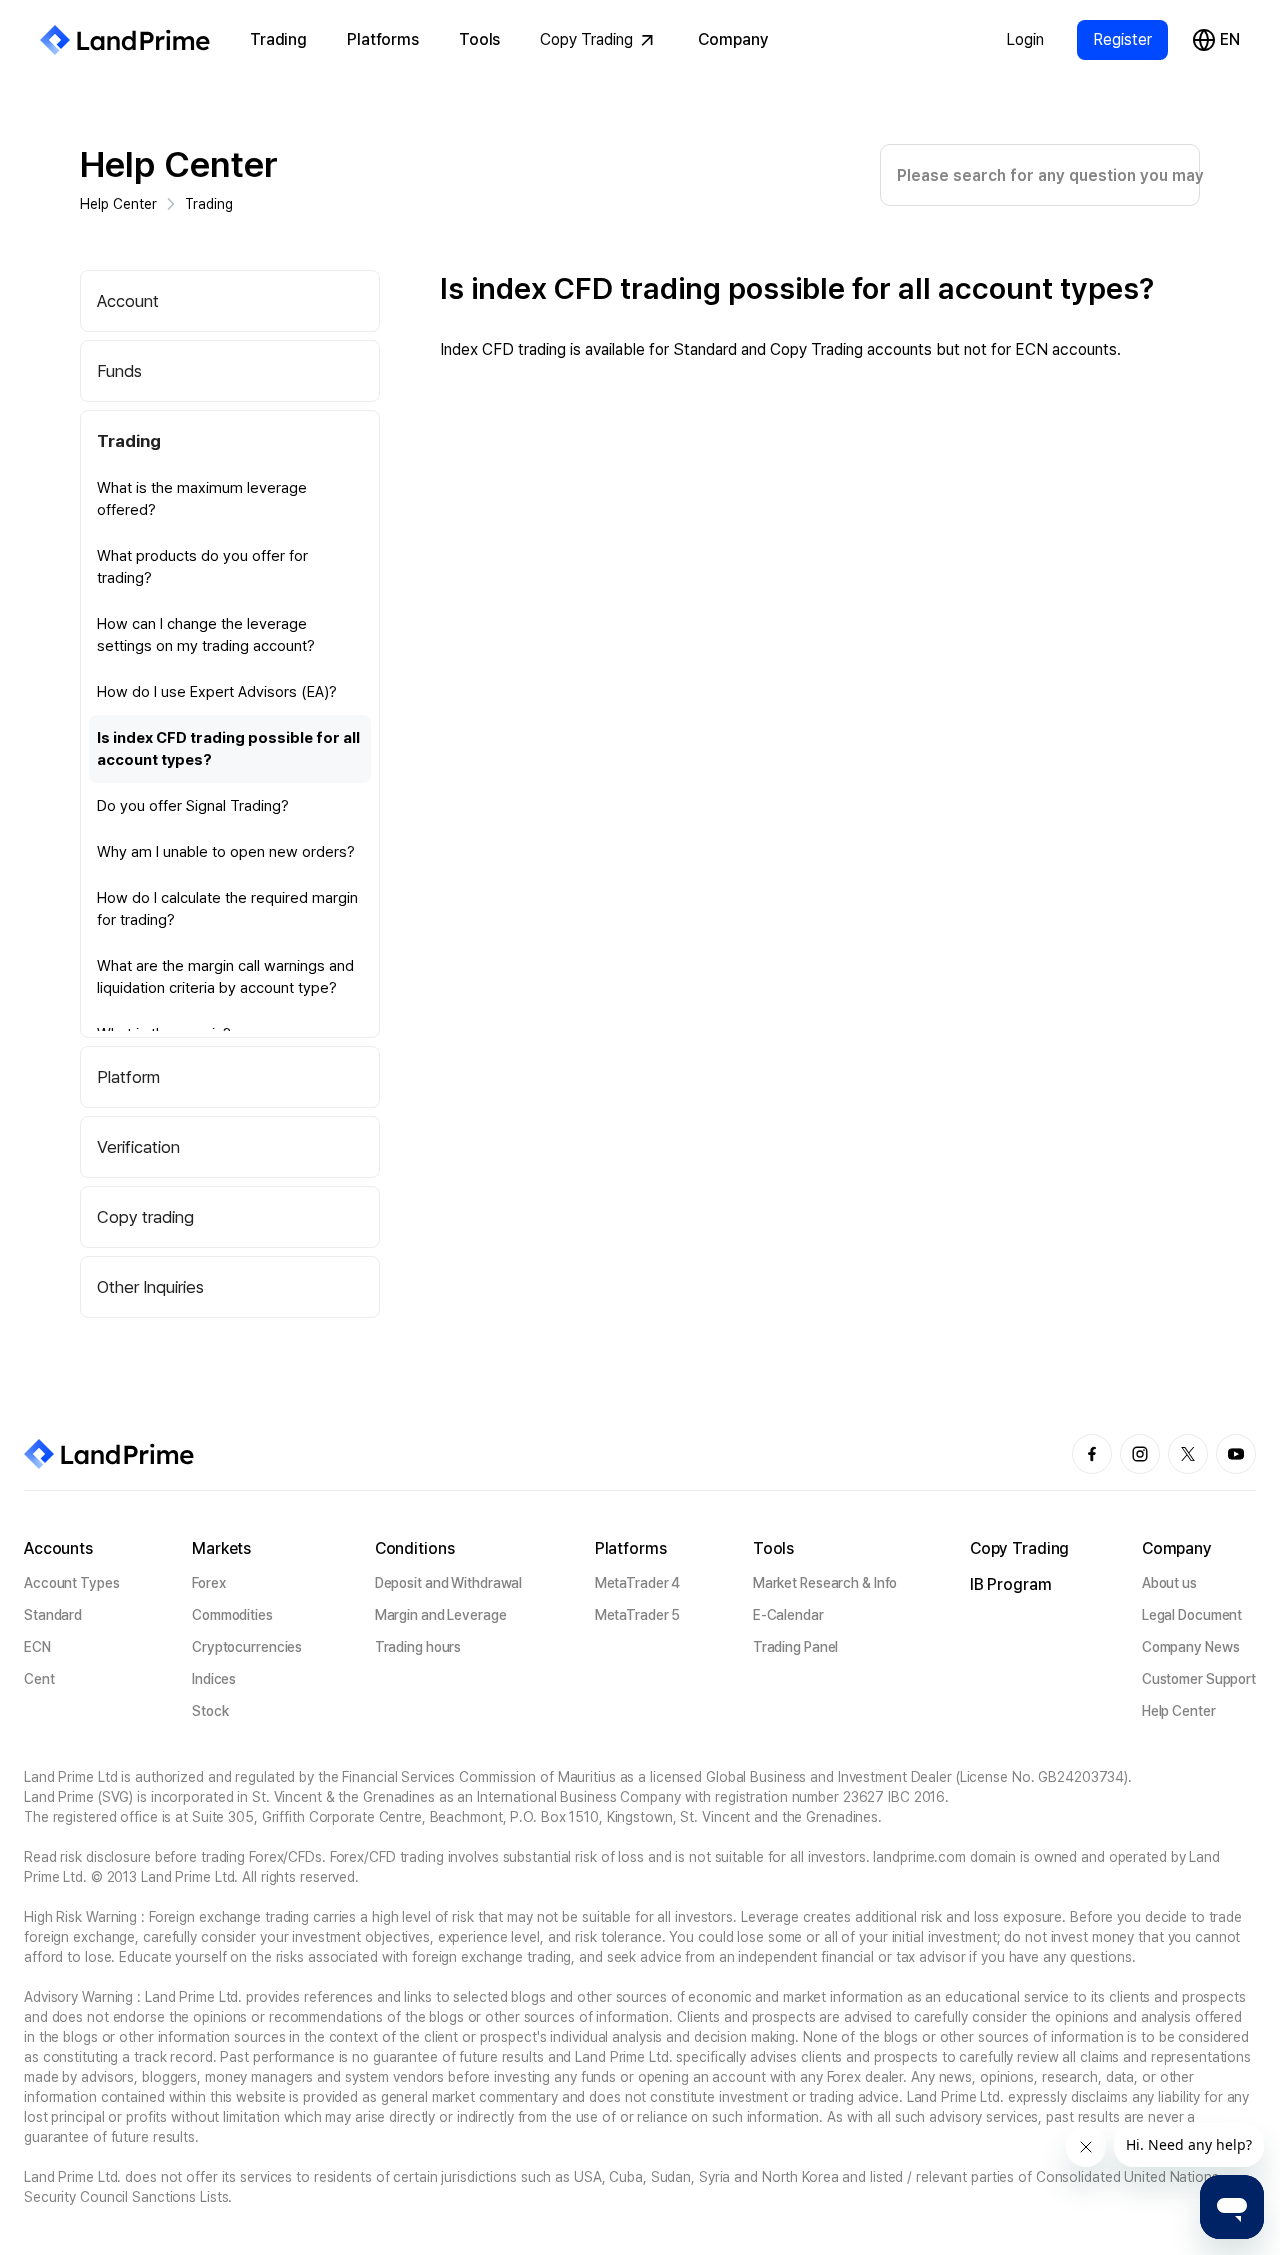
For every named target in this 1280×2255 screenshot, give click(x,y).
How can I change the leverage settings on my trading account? (206, 635)
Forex (208, 1583)
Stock (210, 1711)
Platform (128, 1077)
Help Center (179, 164)
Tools (479, 39)
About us (1169, 1583)
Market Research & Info (825, 1583)
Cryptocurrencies (247, 1647)
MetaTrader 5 (638, 1615)
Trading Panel (796, 1647)
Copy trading (145, 1217)
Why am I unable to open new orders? (226, 852)
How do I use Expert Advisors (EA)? (217, 692)
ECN (37, 1647)
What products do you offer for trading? (202, 567)
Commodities (232, 1615)
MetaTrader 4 (638, 1583)
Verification (138, 1147)
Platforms (383, 39)
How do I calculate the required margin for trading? (227, 909)
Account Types (72, 1583)
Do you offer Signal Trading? (193, 806)
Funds (119, 371)
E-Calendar (788, 1615)
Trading (278, 39)
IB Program (1011, 1584)
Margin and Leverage (441, 1615)
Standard (53, 1615)
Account (128, 301)
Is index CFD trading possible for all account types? (228, 749)
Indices (214, 1679)
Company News (1191, 1647)
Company (733, 39)
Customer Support (1199, 1679)
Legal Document (1192, 1615)
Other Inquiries (150, 1287)
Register (1122, 39)
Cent (39, 1679)
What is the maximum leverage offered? (202, 499)
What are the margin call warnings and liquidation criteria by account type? (225, 977)
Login (1025, 39)
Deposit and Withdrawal (449, 1583)
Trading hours (418, 1647)
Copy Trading (586, 39)
